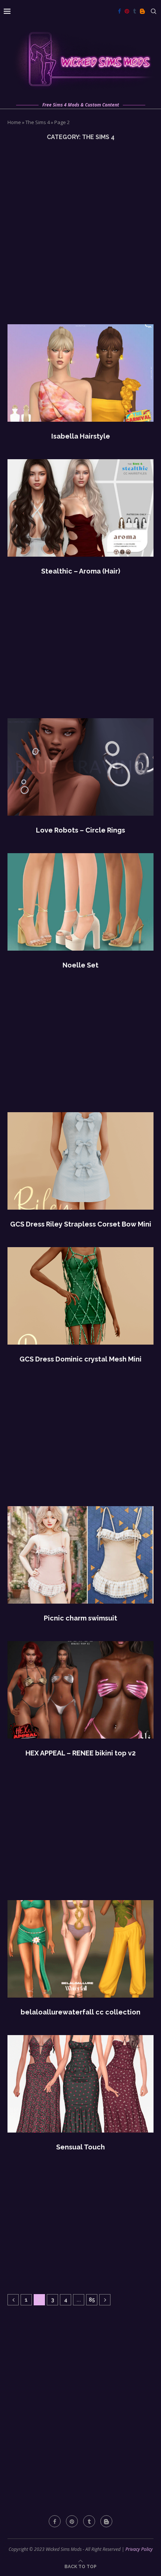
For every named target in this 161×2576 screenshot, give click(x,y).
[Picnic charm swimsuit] (80, 1555)
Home (14, 122)
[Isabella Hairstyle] (80, 373)
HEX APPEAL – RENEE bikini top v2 (80, 1753)
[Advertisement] (80, 232)
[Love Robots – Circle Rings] (80, 767)
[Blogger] (142, 11)
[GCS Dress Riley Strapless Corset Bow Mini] (80, 1161)
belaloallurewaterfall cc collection (80, 2012)
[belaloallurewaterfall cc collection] (80, 1949)
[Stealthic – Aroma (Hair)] (80, 508)
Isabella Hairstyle (81, 436)
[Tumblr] (134, 11)
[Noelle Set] (80, 902)
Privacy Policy (139, 2549)
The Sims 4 (38, 122)
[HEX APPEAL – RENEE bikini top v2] (80, 1690)
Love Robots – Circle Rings (80, 830)
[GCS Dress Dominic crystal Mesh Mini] (80, 1296)
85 (92, 2300)
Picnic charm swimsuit (80, 1618)
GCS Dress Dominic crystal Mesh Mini (80, 1359)
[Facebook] (119, 11)
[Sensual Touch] (80, 2084)
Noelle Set (80, 965)
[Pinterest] (127, 11)
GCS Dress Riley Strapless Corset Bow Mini (81, 1224)
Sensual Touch (80, 2147)
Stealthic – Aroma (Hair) (81, 571)
